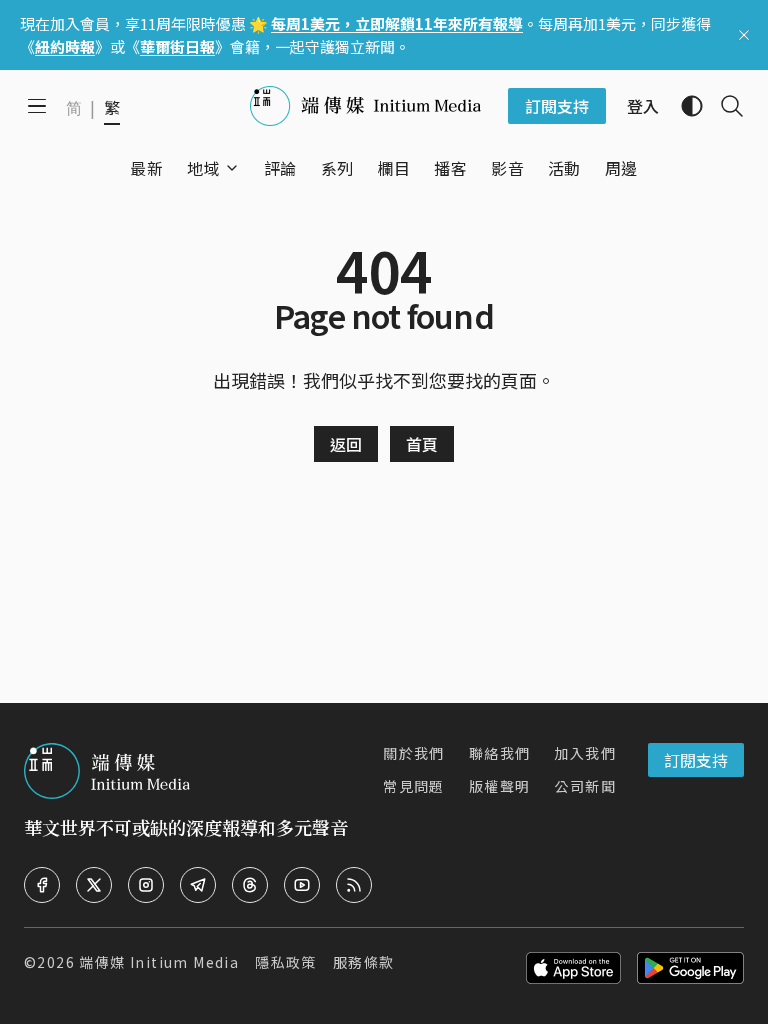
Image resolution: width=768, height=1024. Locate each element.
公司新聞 (585, 786)
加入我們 (585, 753)
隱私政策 (286, 962)
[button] (203, 168)
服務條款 (364, 962)
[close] (744, 35)
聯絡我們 (500, 753)
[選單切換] (232, 168)
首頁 (422, 444)
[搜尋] (724, 106)
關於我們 (414, 753)
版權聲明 (500, 786)
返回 (346, 444)
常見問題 (414, 786)
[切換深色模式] (684, 106)
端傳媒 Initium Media (159, 962)
